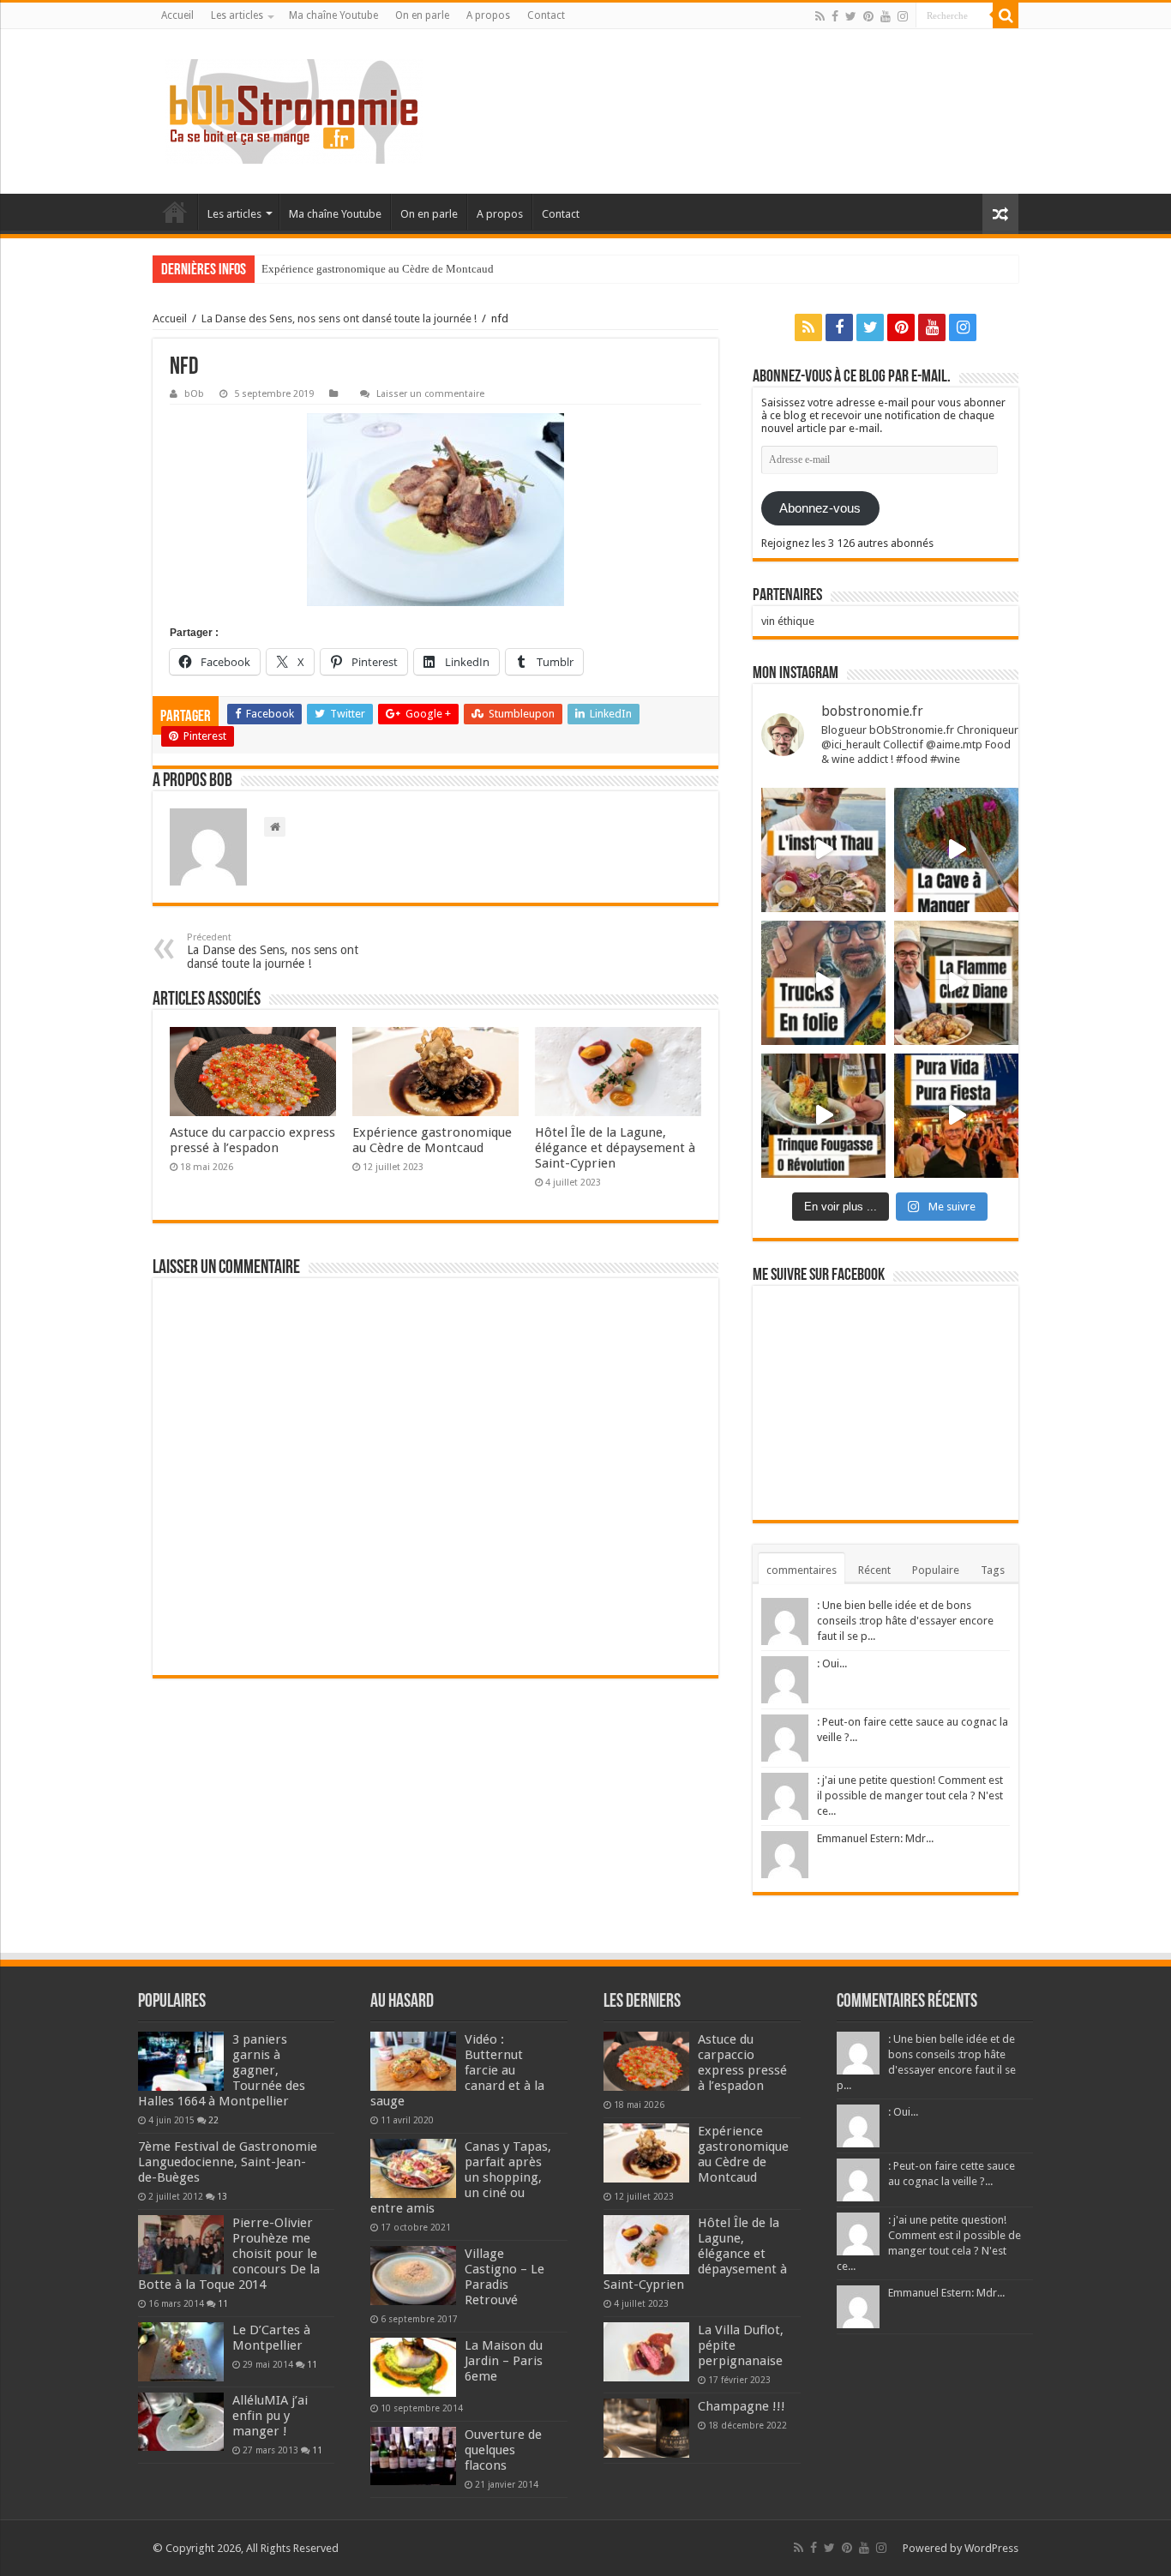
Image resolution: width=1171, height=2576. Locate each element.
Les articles (237, 15)
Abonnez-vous (820, 508)
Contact (546, 15)
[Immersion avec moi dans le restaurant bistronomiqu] (956, 850)
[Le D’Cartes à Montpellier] (181, 2351)
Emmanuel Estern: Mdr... (875, 1838)
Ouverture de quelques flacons (503, 2450)
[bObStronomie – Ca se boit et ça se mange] (294, 111)
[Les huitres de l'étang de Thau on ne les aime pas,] (823, 850)
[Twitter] (851, 16)
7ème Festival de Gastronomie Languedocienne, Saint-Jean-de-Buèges (228, 2162)
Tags (993, 1570)
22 (213, 2120)
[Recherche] (1006, 15)
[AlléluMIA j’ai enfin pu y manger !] (181, 2422)
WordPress (991, 2548)
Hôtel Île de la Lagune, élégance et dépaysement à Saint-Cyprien (615, 1148)
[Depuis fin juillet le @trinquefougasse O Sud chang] (823, 1116)
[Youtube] (886, 16)
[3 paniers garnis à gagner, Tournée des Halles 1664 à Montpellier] (181, 2061)
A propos (488, 15)
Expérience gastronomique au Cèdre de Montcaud (378, 269)
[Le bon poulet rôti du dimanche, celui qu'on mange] (956, 983)
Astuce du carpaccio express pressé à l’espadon (252, 1140)
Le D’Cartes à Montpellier (271, 2338)
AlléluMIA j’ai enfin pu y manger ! (270, 2416)
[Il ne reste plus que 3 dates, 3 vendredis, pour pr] (823, 983)
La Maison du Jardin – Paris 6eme (504, 2361)
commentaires (802, 1570)
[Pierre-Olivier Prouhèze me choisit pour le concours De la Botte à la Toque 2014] (181, 2244)
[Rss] (820, 16)
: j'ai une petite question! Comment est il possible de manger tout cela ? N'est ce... (910, 1795)
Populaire (936, 1570)
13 (222, 2196)
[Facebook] (835, 16)
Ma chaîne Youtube (333, 15)
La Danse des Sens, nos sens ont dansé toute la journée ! (339, 318)
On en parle (422, 15)
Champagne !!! (742, 2406)
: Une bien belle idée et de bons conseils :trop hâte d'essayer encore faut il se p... (905, 1621)
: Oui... (832, 1663)
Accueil (177, 15)
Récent (874, 1570)
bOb (194, 394)
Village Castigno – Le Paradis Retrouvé (504, 2277)
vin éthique (788, 621)
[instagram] (903, 16)
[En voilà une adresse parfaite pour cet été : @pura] (956, 1116)
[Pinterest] (868, 16)
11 (223, 2303)
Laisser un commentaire (430, 394)
